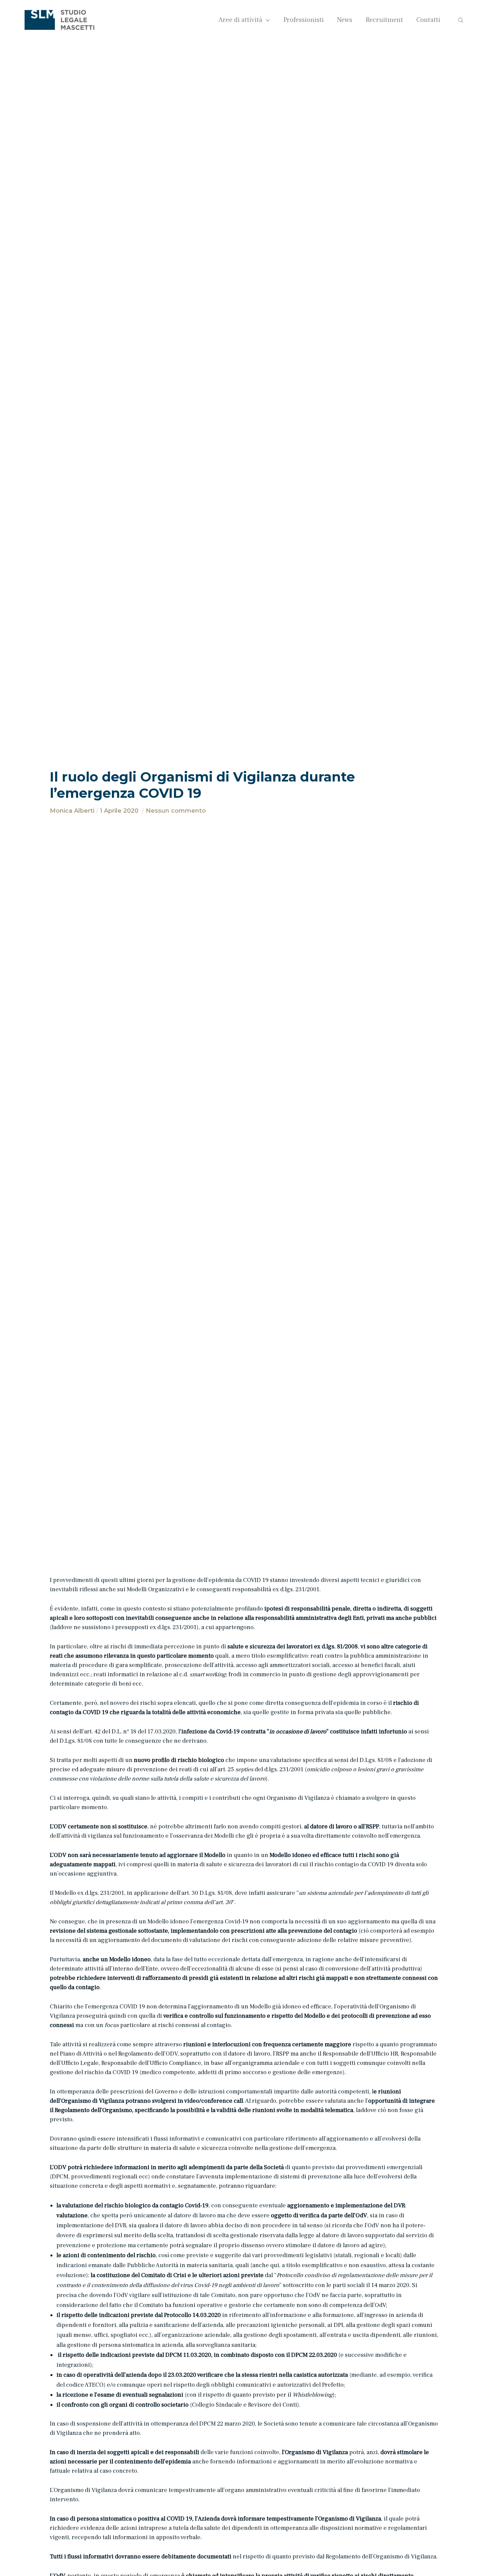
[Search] (456, 20)
